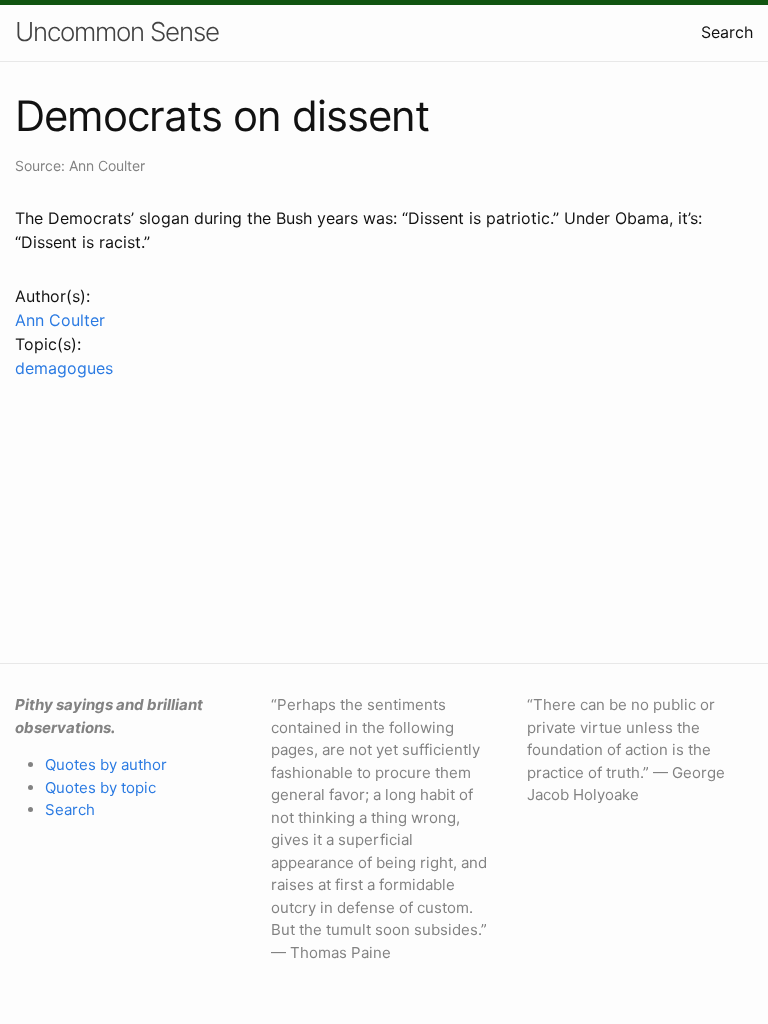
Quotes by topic (100, 787)
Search (727, 32)
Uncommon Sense (117, 31)
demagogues (64, 368)
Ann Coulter (60, 320)
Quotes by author (106, 764)
